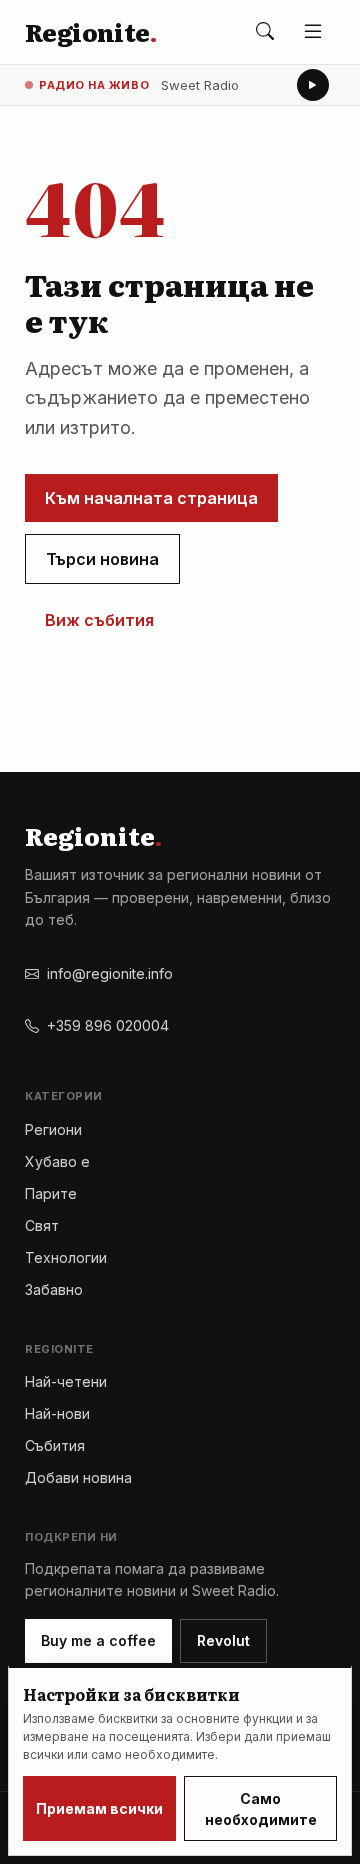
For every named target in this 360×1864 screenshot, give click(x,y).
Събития (55, 1445)
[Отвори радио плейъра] (313, 85)
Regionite (90, 32)
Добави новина (78, 1477)
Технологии (66, 1257)
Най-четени (66, 1381)
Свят (42, 1225)
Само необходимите (261, 1809)
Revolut (223, 1640)
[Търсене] (265, 32)
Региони (53, 1129)
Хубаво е (57, 1161)
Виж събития (99, 620)
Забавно (54, 1289)
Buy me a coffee (98, 1640)
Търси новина (102, 559)
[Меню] (313, 32)
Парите (51, 1193)
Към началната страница (151, 498)
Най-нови (57, 1413)
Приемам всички (99, 1808)
